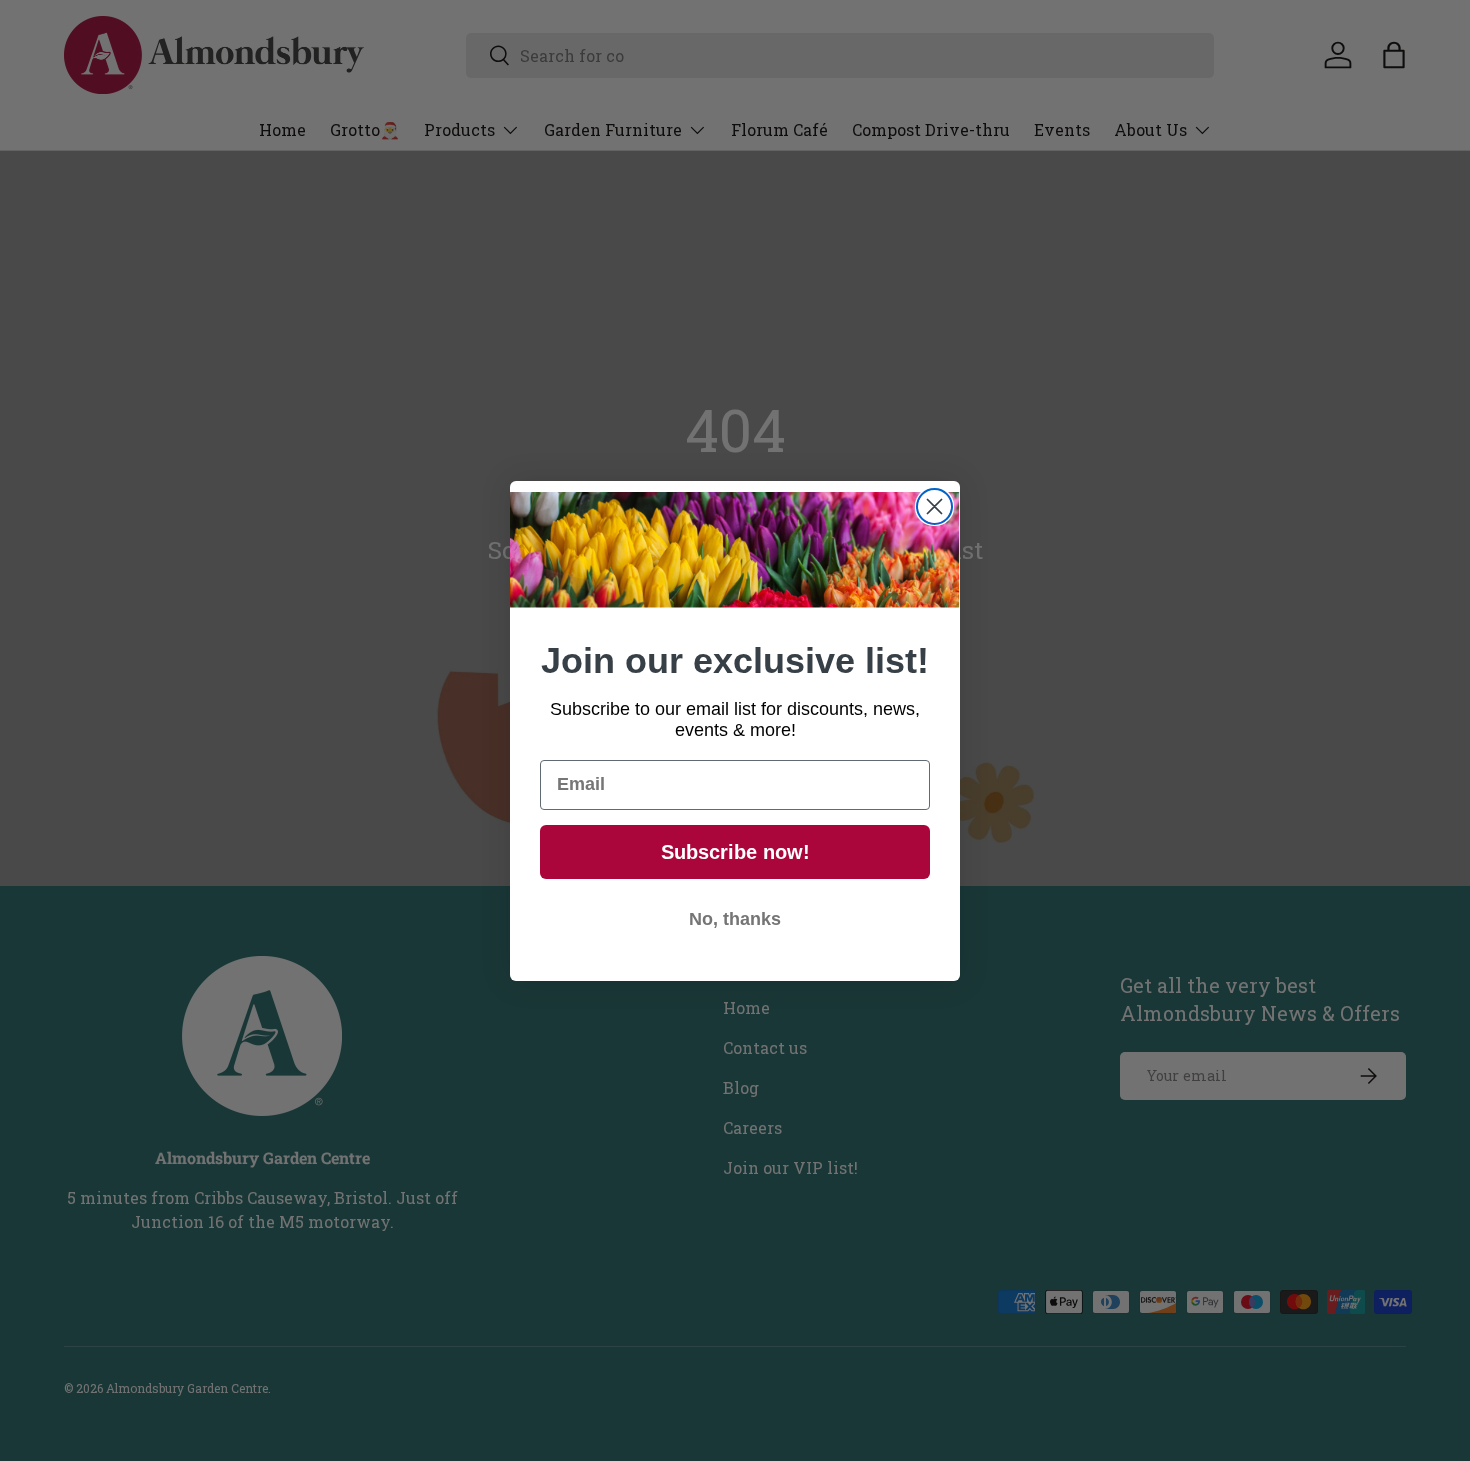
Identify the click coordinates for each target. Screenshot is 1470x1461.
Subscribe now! (735, 852)
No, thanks (735, 919)
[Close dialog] (934, 506)
